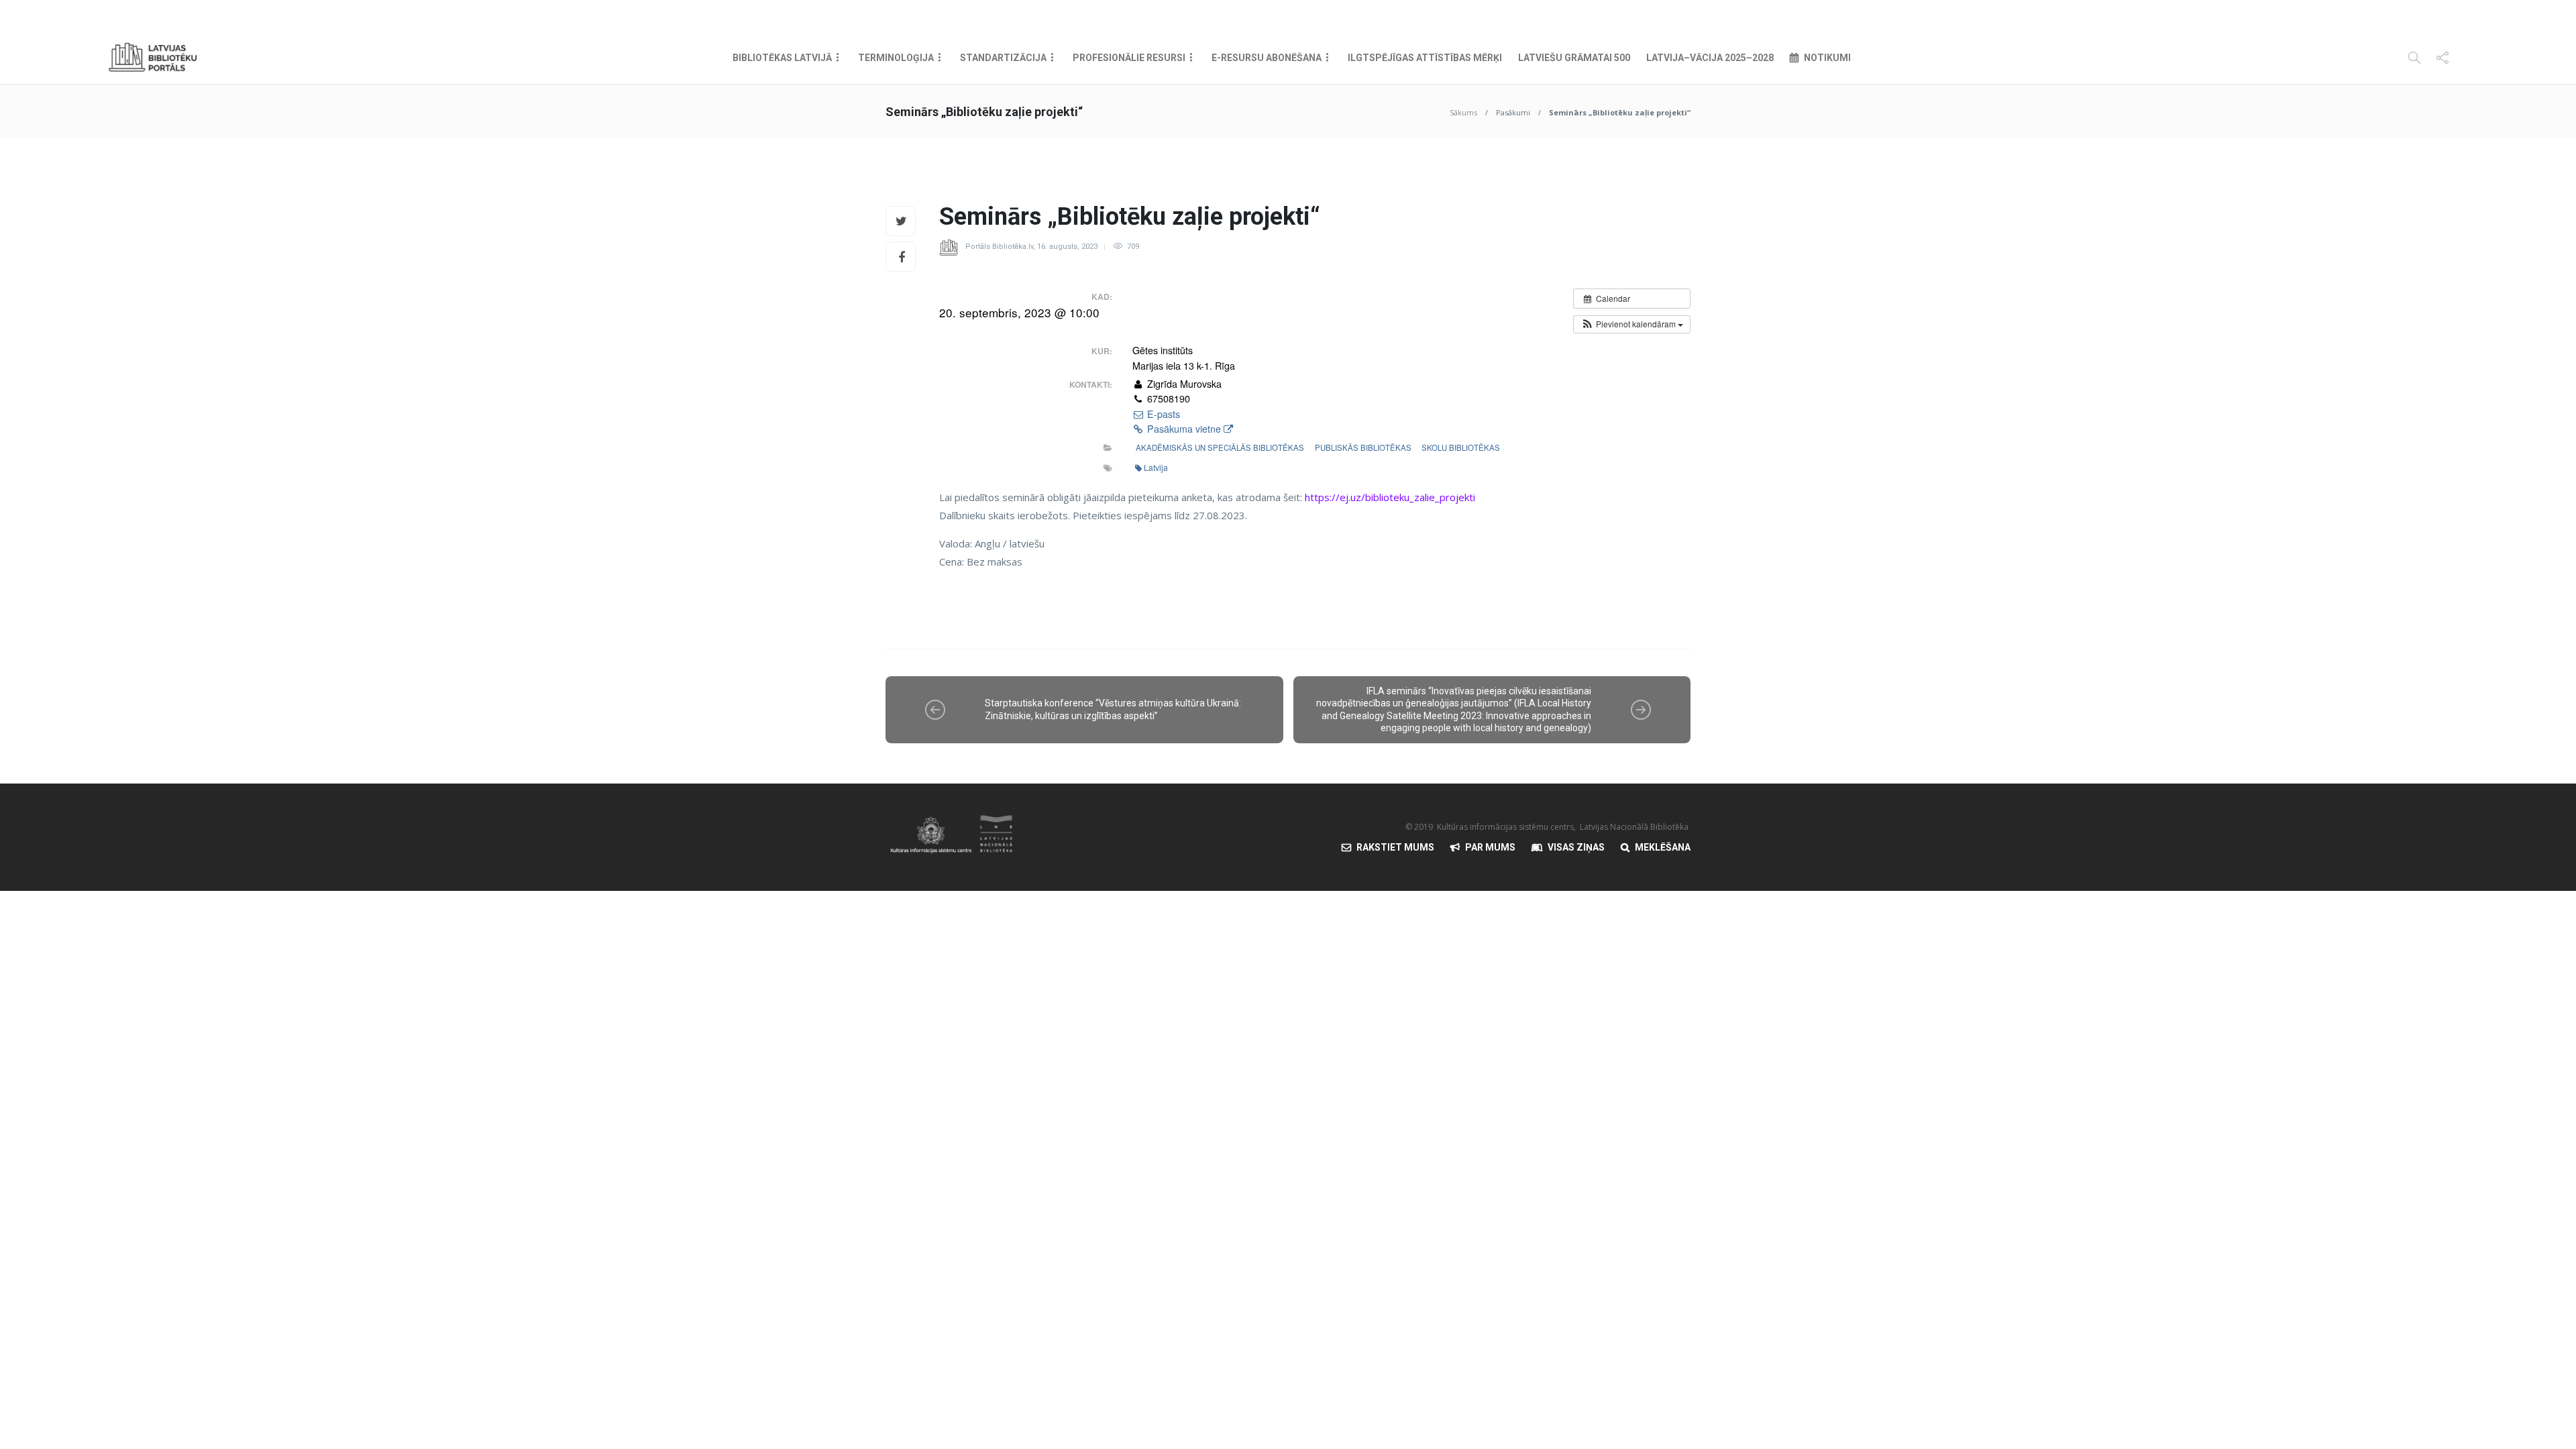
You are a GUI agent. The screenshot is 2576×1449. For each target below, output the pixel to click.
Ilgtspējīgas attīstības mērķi (1425, 58)
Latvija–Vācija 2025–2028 (1710, 58)
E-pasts (1162, 414)
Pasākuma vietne (1184, 429)
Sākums (1463, 112)
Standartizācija (1003, 58)
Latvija (1156, 467)
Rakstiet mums (1395, 847)
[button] (1632, 324)
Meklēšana (1663, 847)
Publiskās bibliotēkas (1363, 447)
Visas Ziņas (1576, 847)
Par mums (1490, 847)
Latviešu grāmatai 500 (1574, 58)
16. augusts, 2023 (1067, 247)
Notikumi (1827, 58)
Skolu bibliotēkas (1461, 447)
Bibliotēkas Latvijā (782, 58)
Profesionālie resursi (1129, 58)
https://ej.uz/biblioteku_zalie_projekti (1390, 497)
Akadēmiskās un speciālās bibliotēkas (1220, 447)
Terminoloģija (896, 58)
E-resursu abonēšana (1267, 58)
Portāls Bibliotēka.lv (999, 247)
